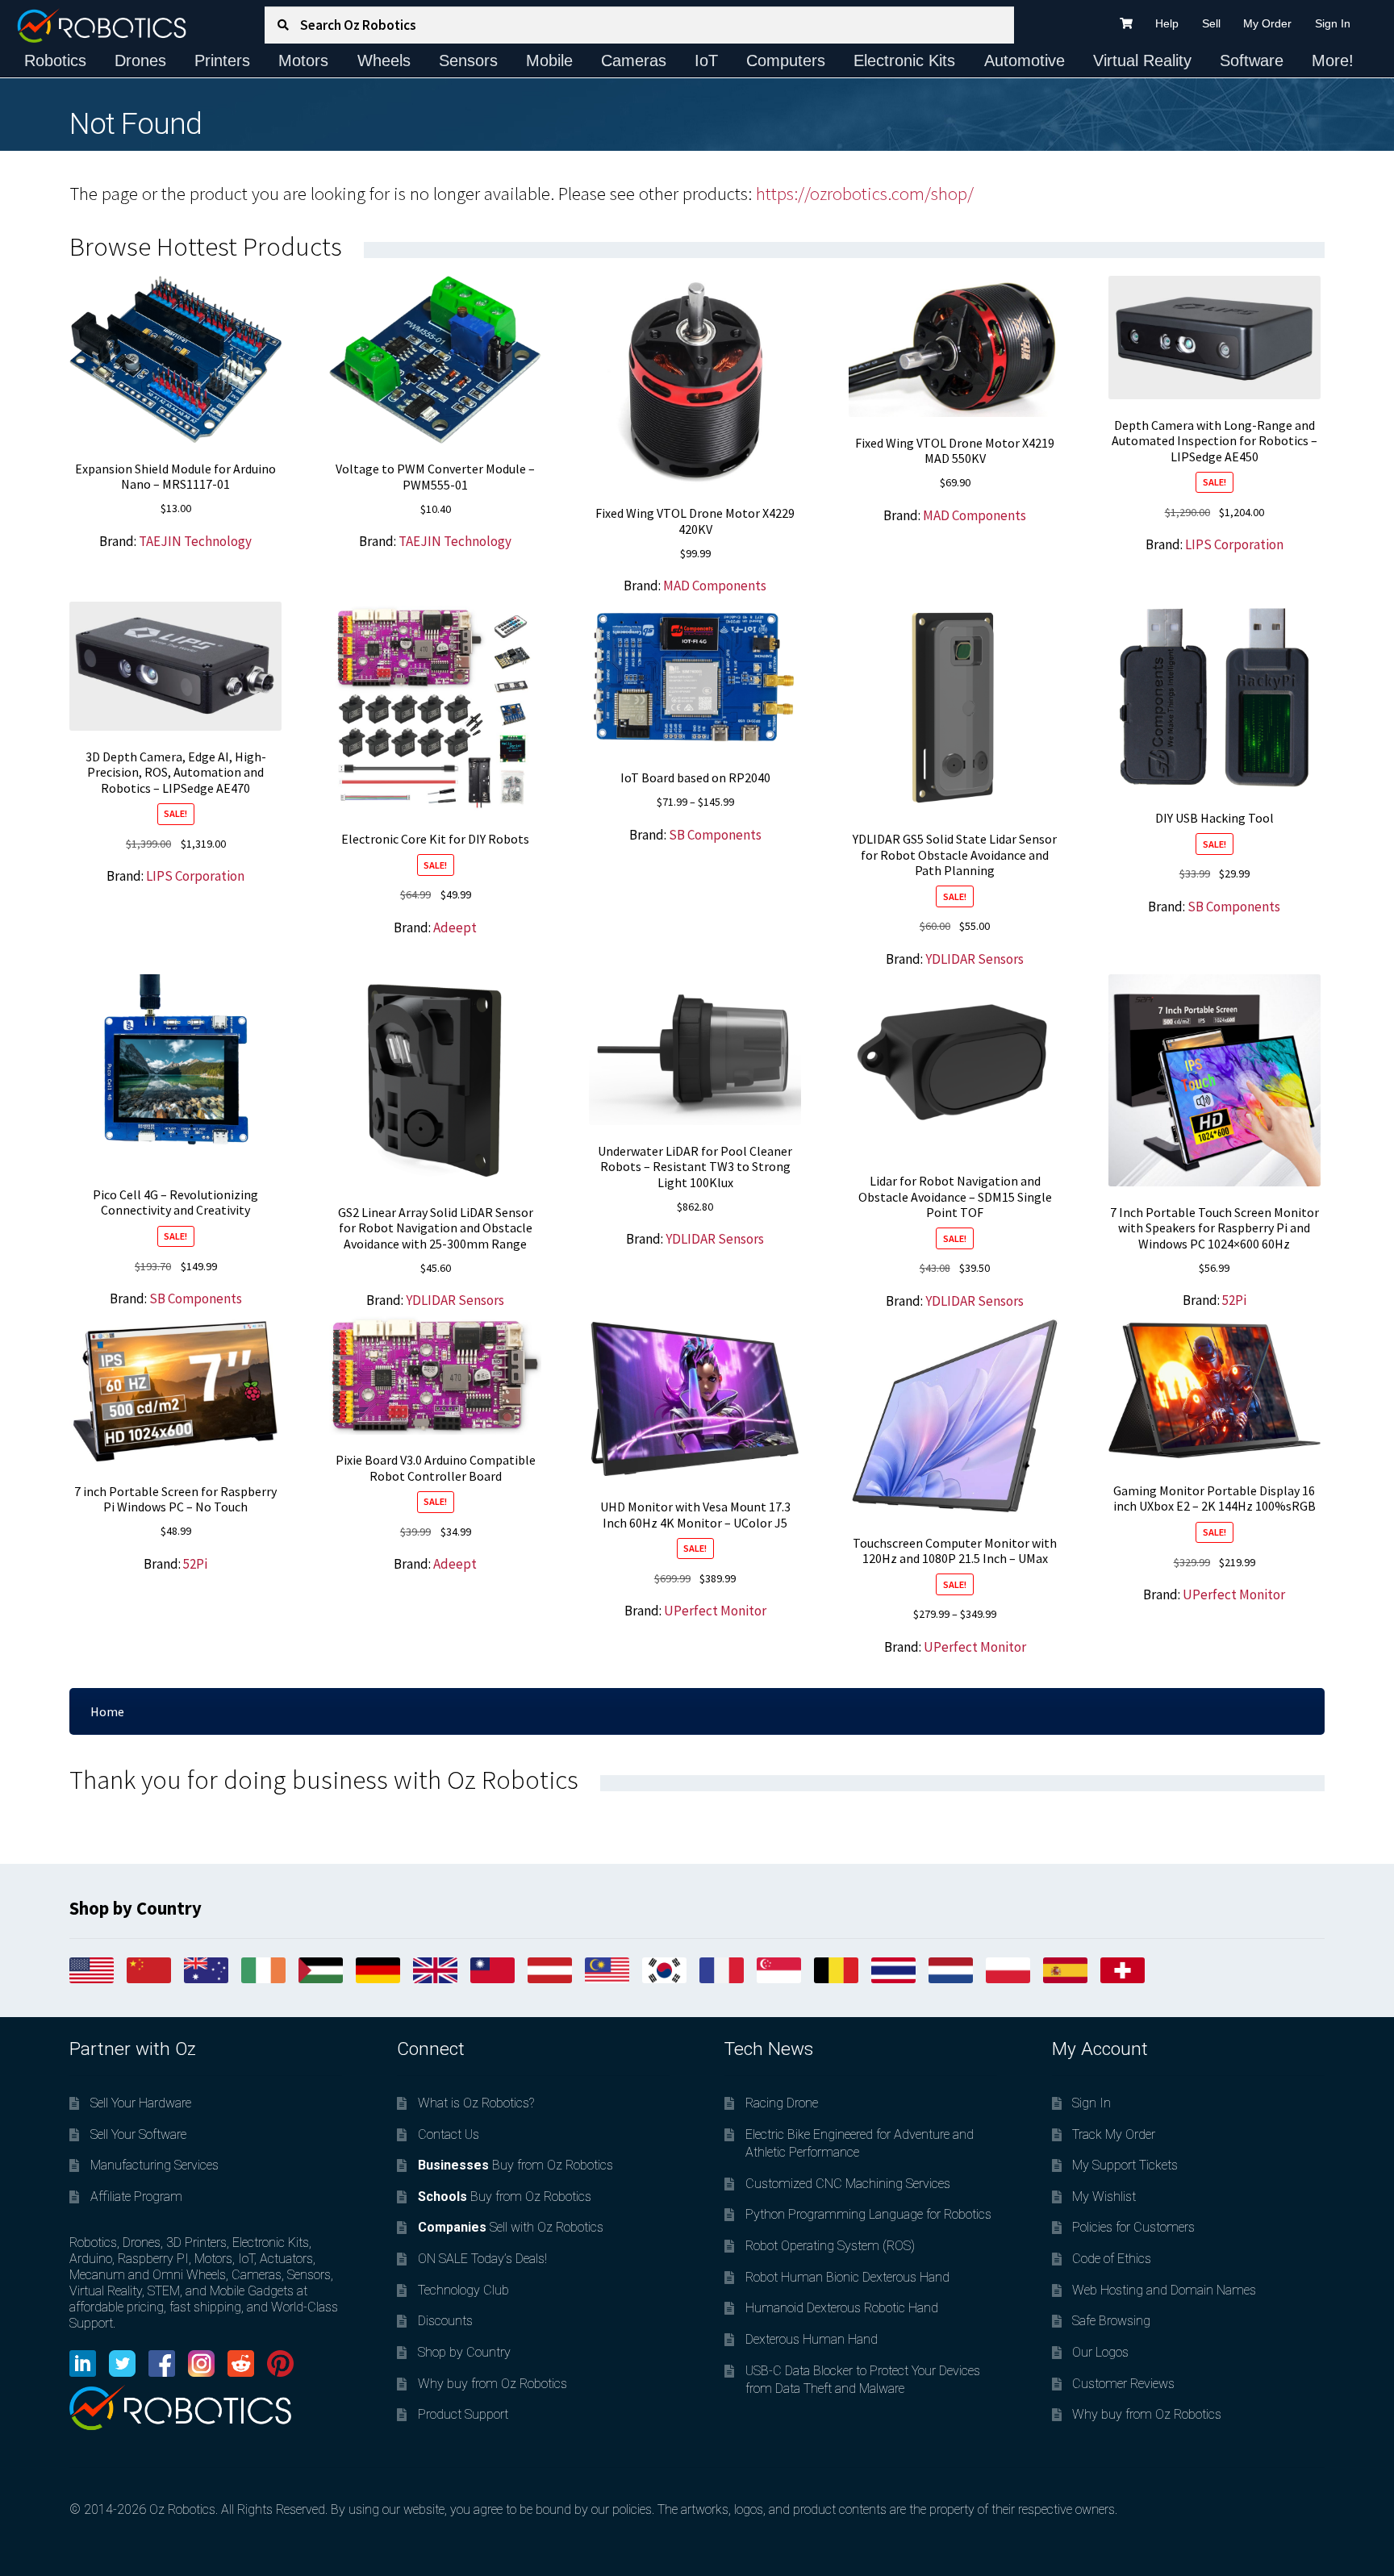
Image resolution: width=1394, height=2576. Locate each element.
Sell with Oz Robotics (511, 2227)
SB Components (715, 835)
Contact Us (449, 2134)
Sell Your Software (138, 2134)
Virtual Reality (1142, 60)
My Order (1267, 23)
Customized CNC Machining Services (848, 2184)
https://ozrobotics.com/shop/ (865, 194)
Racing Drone (782, 2103)
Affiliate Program (136, 2197)
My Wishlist (1104, 2197)
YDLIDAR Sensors (975, 959)
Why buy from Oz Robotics (492, 2384)
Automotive (1025, 60)
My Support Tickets (1125, 2165)
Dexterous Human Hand (812, 2339)
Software (1252, 60)
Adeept (455, 927)
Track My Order (1114, 2134)
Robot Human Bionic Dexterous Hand (847, 2277)
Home (107, 1711)
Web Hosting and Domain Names (1164, 2290)
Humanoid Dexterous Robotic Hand (842, 2308)
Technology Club (463, 2290)
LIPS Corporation (1234, 544)
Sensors (468, 60)
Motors (303, 60)
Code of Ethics (1112, 2259)
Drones (140, 60)
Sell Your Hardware (141, 2103)
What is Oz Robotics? (476, 2103)
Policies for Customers (1133, 2227)
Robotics (55, 60)
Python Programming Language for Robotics (868, 2214)
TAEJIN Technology (195, 541)
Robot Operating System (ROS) (830, 2246)
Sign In (1333, 23)
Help (1167, 23)
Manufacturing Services (154, 2165)
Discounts (445, 2321)
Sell (1211, 23)
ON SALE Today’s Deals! (482, 2259)
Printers (222, 60)
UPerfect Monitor (715, 1611)
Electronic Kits (904, 60)
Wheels (384, 60)
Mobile (549, 60)
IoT (706, 60)
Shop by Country (464, 2352)
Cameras (634, 60)
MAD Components (715, 586)
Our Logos (1100, 2352)
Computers (786, 60)
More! (1333, 60)
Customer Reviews (1123, 2384)
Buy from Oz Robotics (515, 2165)
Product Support (463, 2414)
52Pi (1234, 1300)
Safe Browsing (1111, 2321)
